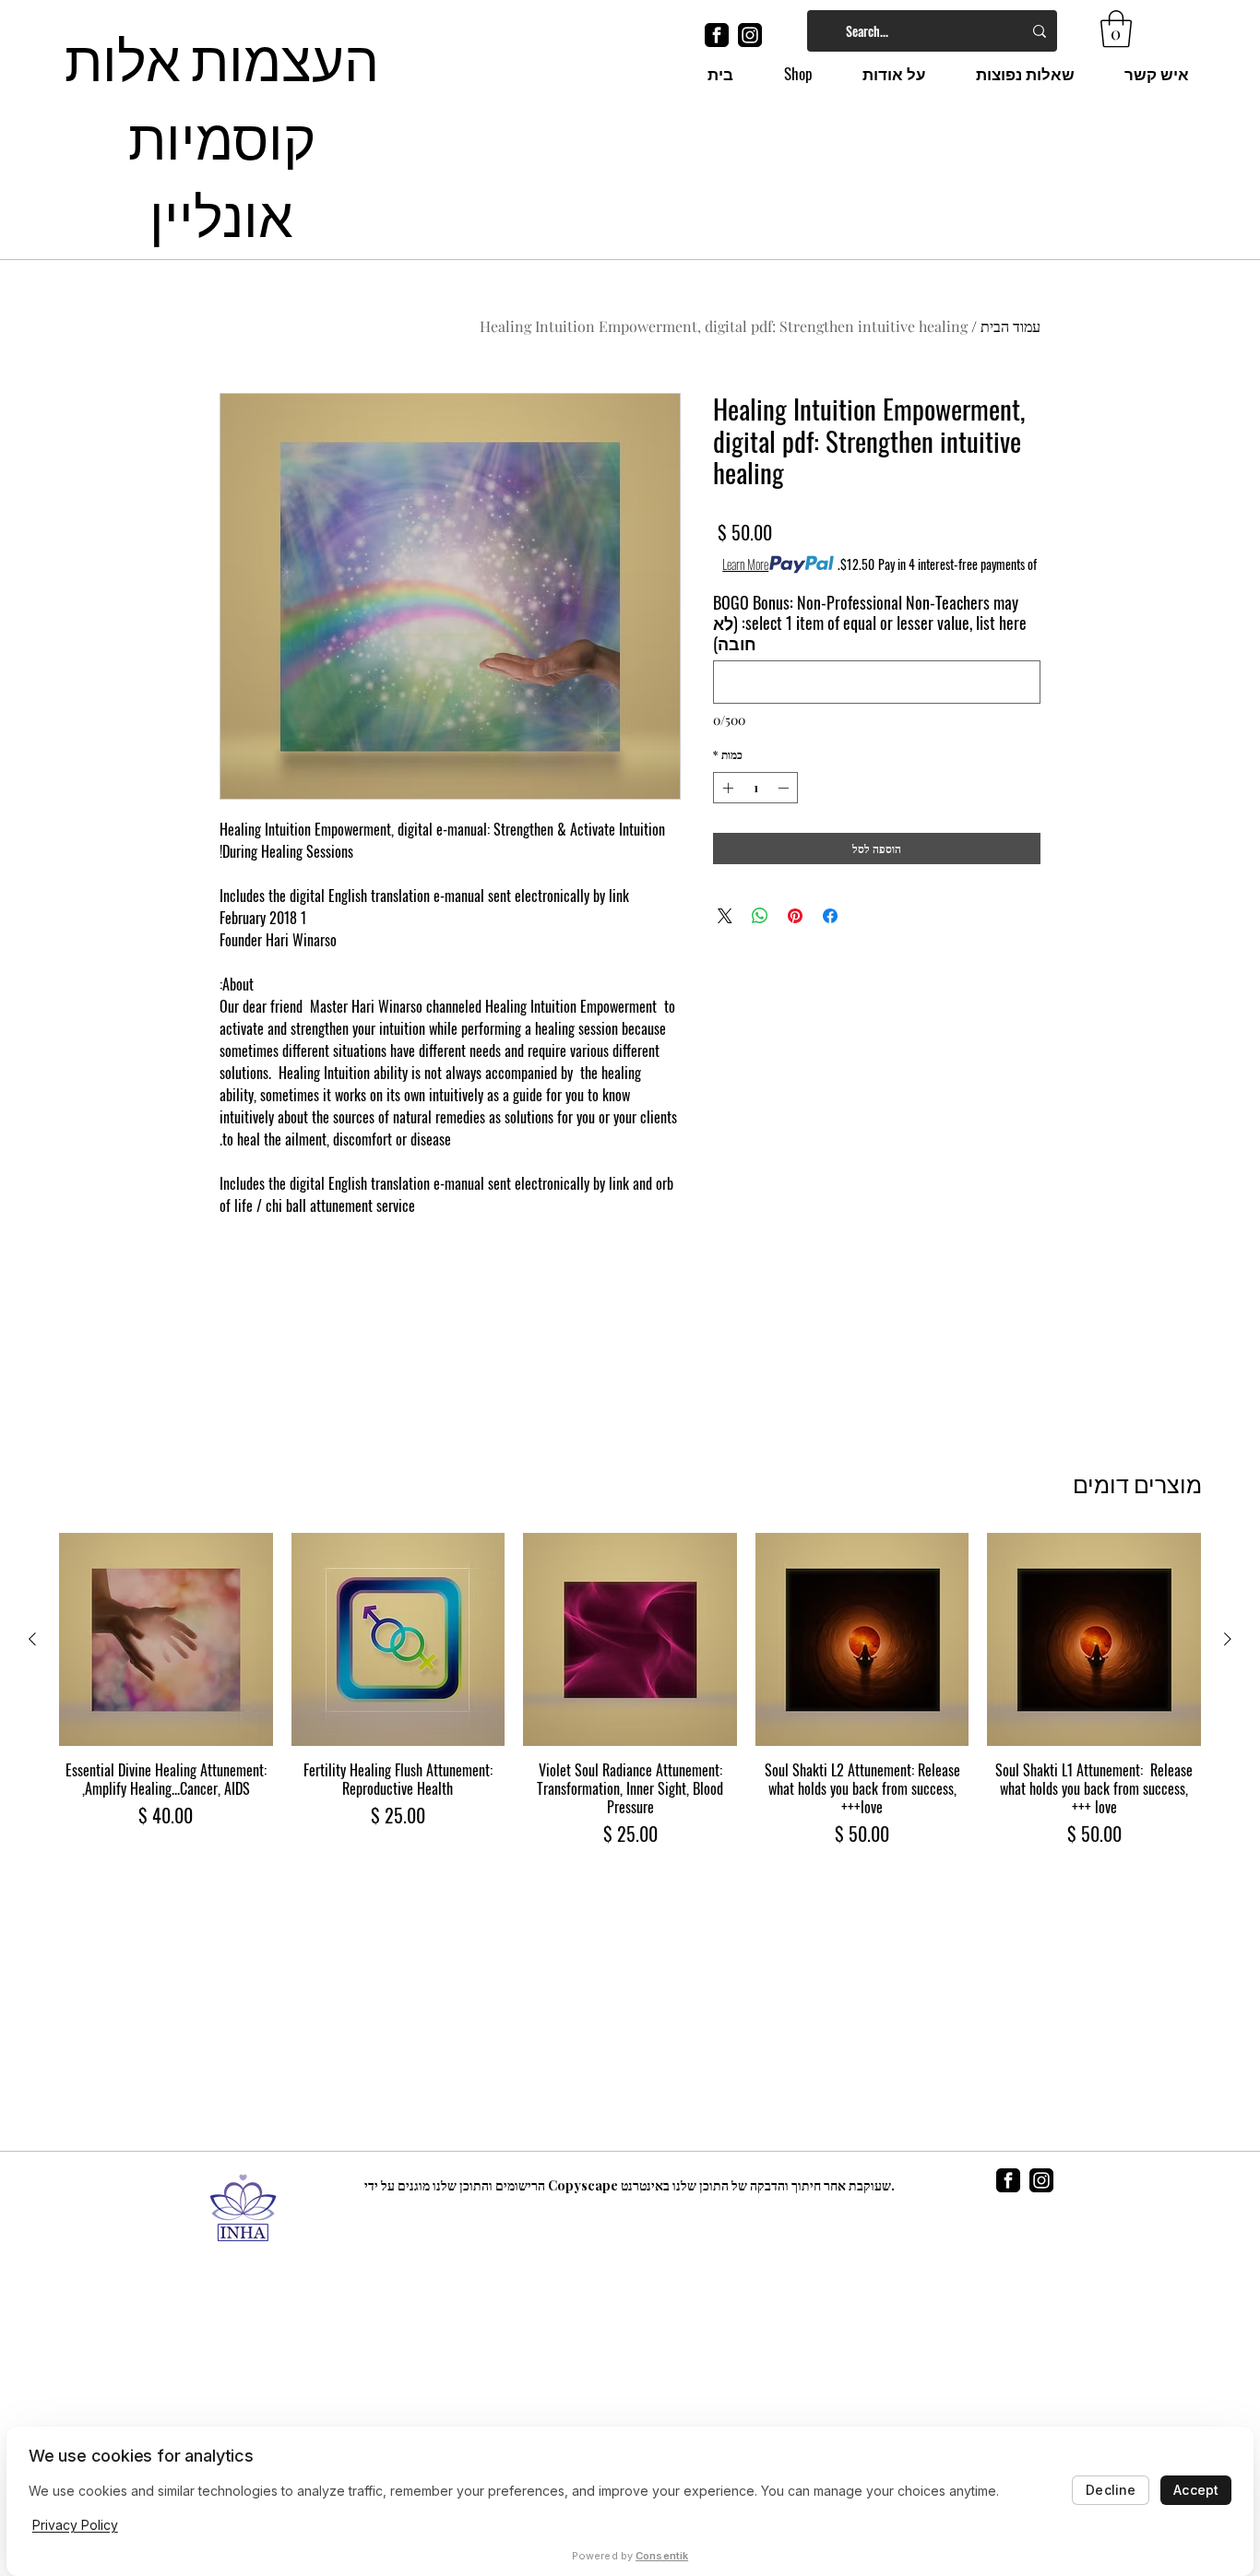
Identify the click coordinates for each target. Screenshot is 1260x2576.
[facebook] (717, 35)
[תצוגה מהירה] (1094, 1640)
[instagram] (750, 35)
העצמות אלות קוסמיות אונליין (222, 134)
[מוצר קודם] (1228, 1639)
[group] (630, 1691)
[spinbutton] (755, 788)
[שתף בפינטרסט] (795, 916)
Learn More (745, 564)
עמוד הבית (1010, 326)
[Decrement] (785, 788)
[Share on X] (725, 916)
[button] (1116, 29)
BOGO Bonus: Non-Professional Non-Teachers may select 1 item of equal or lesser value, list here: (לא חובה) (870, 623)
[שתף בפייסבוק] (830, 916)
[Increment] (726, 788)
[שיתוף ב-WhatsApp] (760, 916)
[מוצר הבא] (32, 1639)
